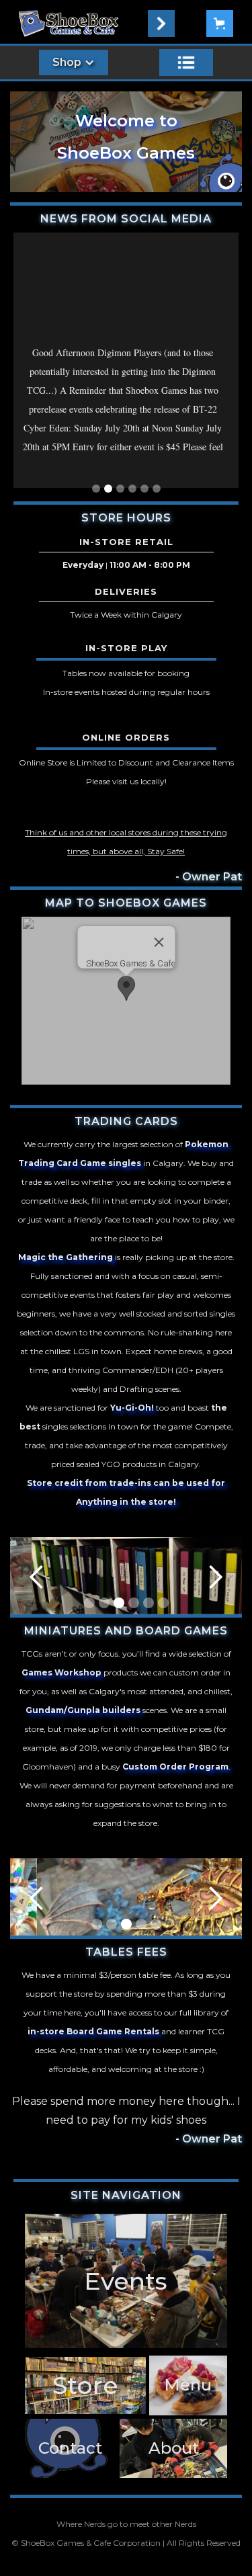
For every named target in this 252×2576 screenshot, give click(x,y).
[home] (69, 24)
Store (85, 2385)
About (174, 2448)
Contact (70, 2448)
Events (126, 2281)
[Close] (159, 942)
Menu (188, 2385)
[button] (161, 24)
